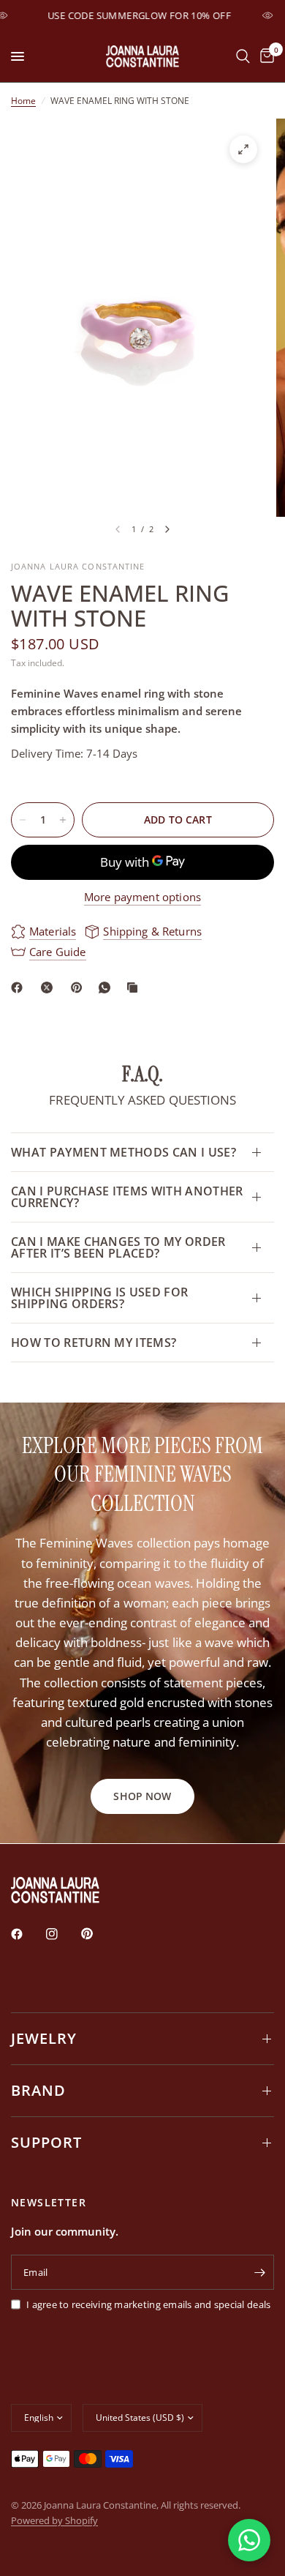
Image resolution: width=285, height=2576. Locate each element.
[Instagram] (62, 1934)
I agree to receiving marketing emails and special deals (148, 2304)
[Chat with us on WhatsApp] (249, 2540)
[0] (265, 56)
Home (23, 101)
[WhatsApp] (107, 988)
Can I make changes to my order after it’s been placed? (118, 1247)
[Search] (243, 56)
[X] (50, 988)
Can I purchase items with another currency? (127, 1197)
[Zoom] (243, 149)
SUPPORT (46, 2142)
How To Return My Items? (94, 1343)
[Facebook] (20, 988)
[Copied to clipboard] (135, 988)
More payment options (142, 897)
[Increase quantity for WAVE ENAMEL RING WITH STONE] (63, 820)
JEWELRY (44, 2038)
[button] (142, 1796)
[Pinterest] (80, 988)
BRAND (38, 2090)
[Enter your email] (259, 2272)
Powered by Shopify (54, 2520)
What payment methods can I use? (123, 1152)
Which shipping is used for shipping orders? (99, 1298)
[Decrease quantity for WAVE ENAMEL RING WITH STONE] (23, 820)
